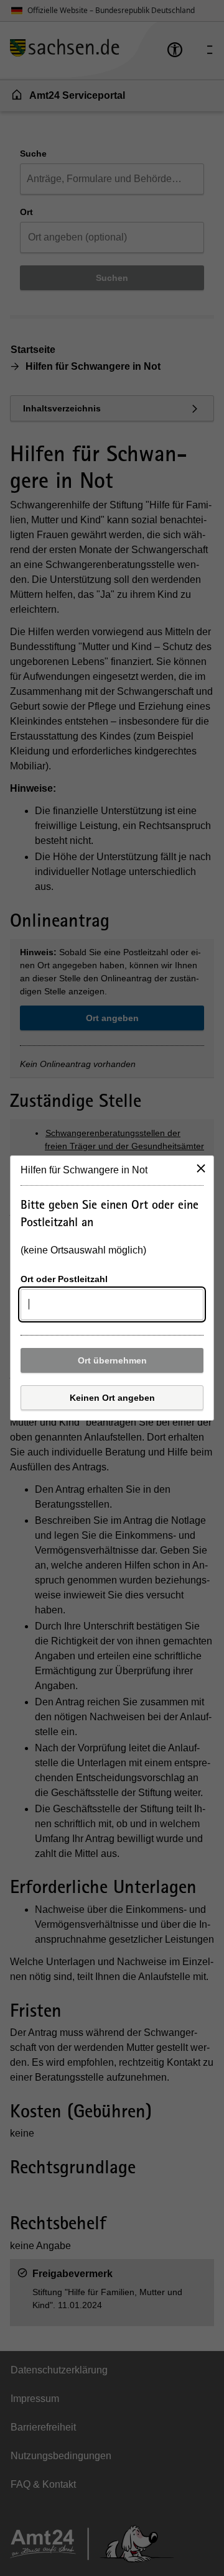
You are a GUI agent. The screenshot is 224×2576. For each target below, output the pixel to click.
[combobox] (112, 1304)
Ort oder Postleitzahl (64, 1279)
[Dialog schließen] (201, 1168)
